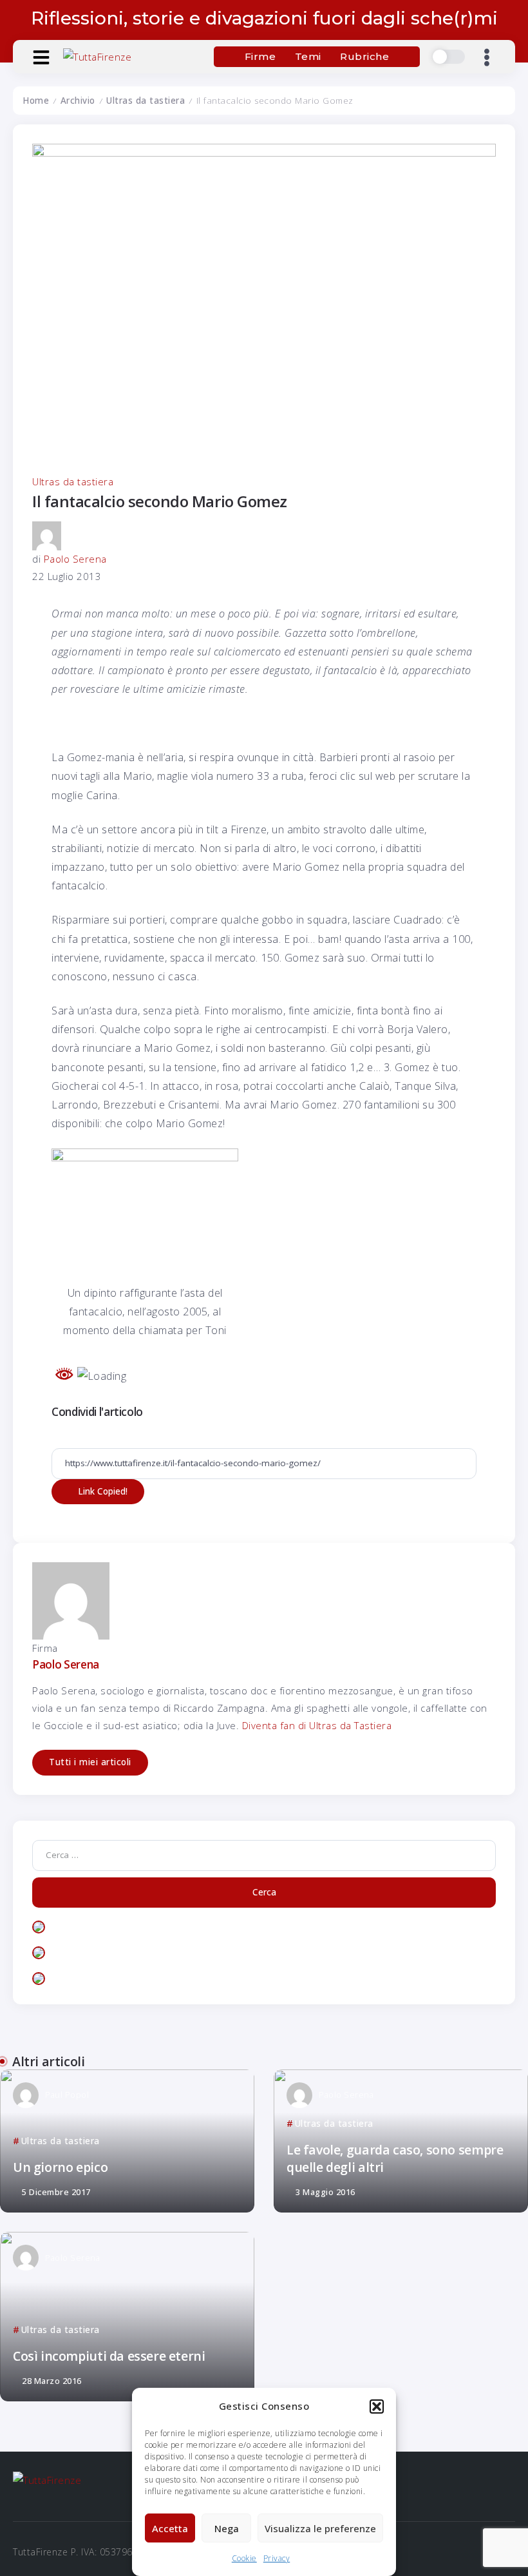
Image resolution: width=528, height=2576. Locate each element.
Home (36, 101)
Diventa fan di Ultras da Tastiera (317, 1725)
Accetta (170, 2528)
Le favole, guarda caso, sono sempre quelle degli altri (395, 2158)
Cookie (244, 2558)
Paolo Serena (75, 559)
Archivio (78, 101)
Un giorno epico (60, 2167)
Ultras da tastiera (146, 101)
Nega (227, 2528)
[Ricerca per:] (264, 1854)
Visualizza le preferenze (320, 2528)
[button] (377, 2407)
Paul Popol (67, 2095)
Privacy (277, 2558)
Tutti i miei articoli (90, 1762)
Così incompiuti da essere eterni (109, 2356)
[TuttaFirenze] (97, 56)
